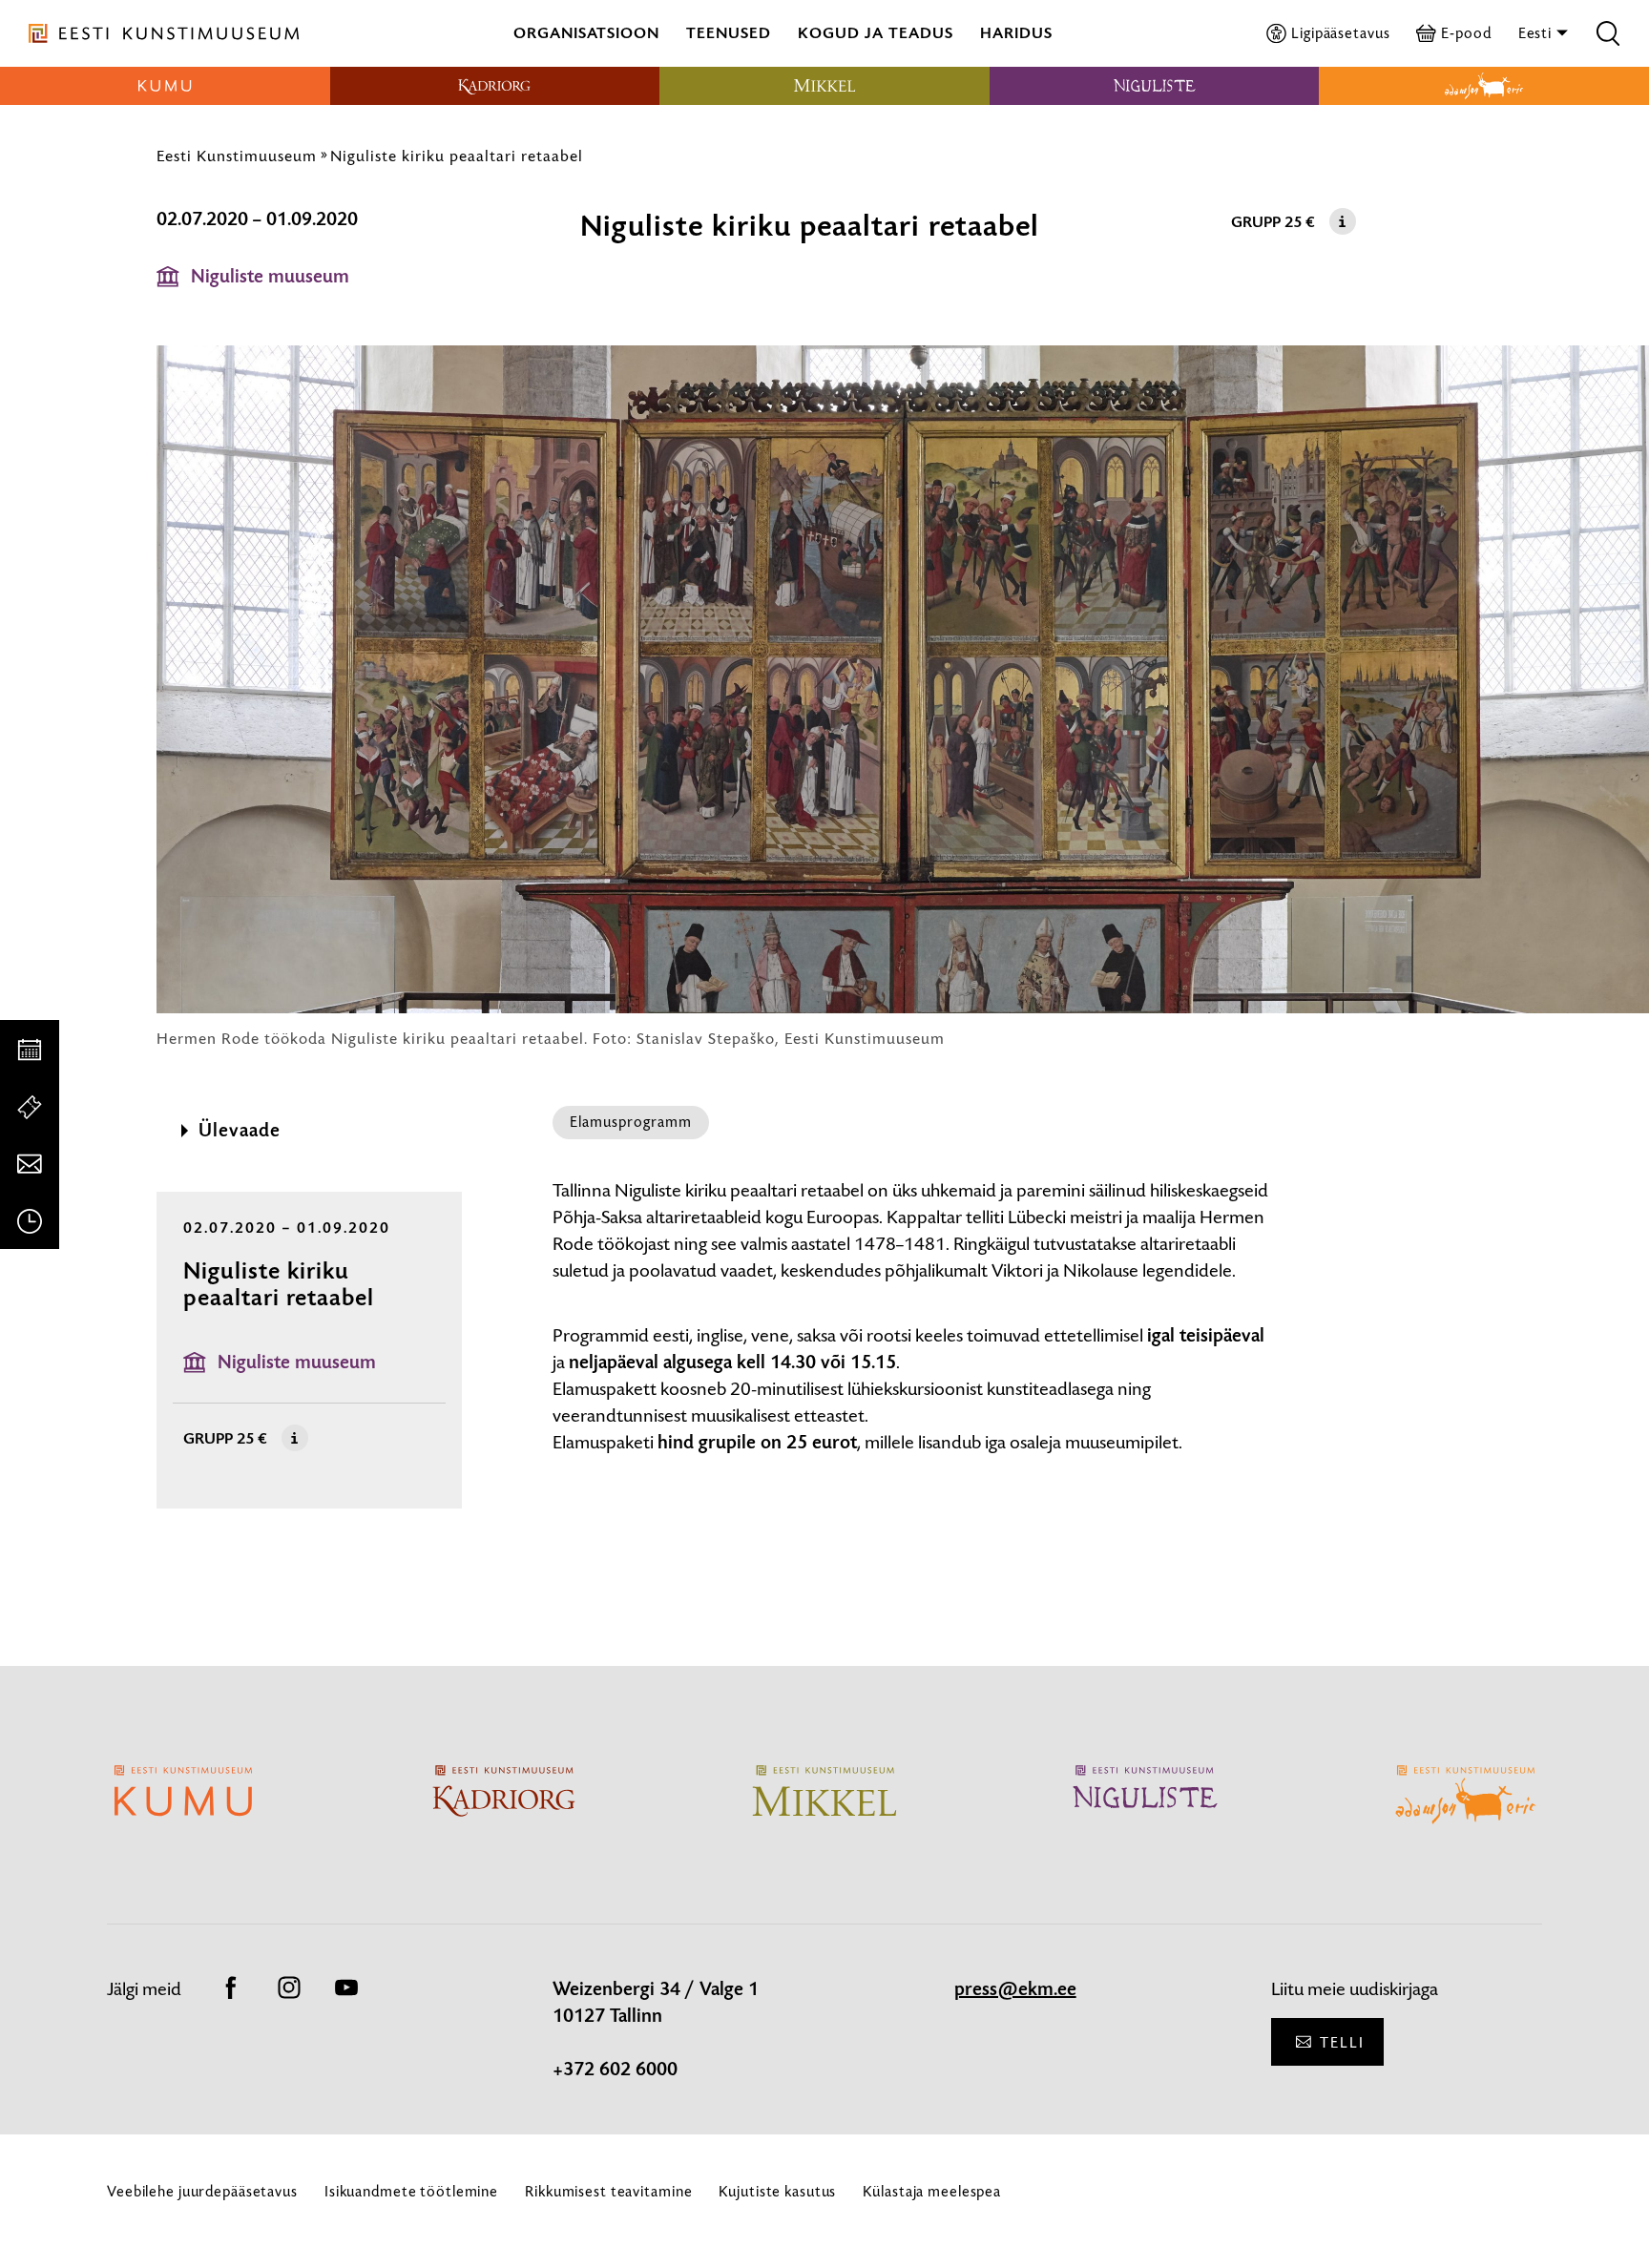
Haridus (1016, 33)
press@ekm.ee (1015, 1989)
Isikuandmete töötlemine (411, 2191)
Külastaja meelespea (932, 2191)
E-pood (1466, 33)
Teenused (729, 33)
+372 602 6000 (615, 2070)
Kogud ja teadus (876, 33)
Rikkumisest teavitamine (608, 2191)
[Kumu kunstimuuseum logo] (165, 86)
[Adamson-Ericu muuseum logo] (1484, 86)
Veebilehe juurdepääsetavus (202, 2191)
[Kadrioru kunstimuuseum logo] (495, 86)
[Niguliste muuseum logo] (1155, 86)
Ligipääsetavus (1340, 33)
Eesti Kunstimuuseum (237, 156)
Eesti (1537, 33)
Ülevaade (240, 1131)
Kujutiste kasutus (777, 2191)
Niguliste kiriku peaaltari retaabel (457, 156)
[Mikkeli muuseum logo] (824, 86)
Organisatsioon (586, 33)
